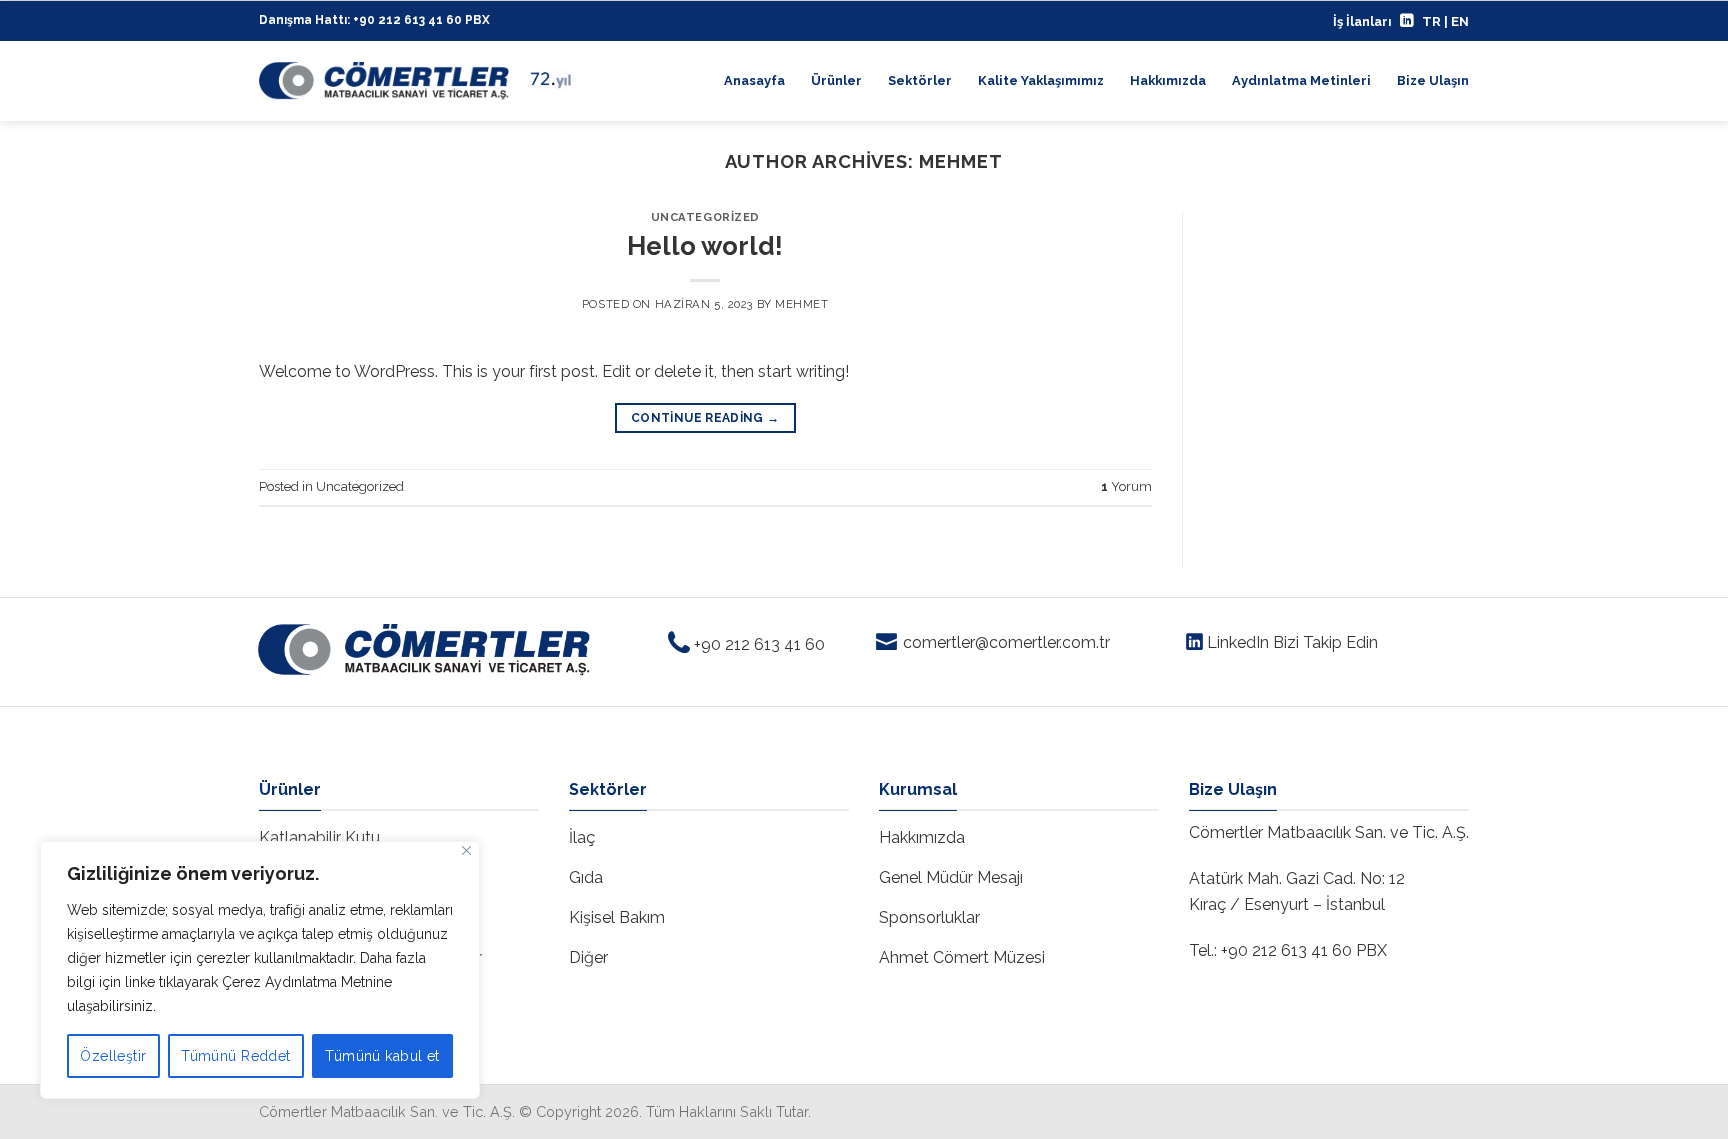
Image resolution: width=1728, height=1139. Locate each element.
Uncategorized (705, 217)
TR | (1436, 21)
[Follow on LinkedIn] (1407, 21)
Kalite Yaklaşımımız (1041, 80)
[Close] (466, 850)
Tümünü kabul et (382, 1056)
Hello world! (705, 246)
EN (1460, 21)
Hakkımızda (1168, 80)
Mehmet (961, 161)
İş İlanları (1362, 21)
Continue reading (705, 418)
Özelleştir (113, 1056)
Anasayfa (754, 80)
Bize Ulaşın (1433, 80)
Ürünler (836, 80)
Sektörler (920, 80)
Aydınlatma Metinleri (1301, 80)
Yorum (1126, 486)
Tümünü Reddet (235, 1056)
